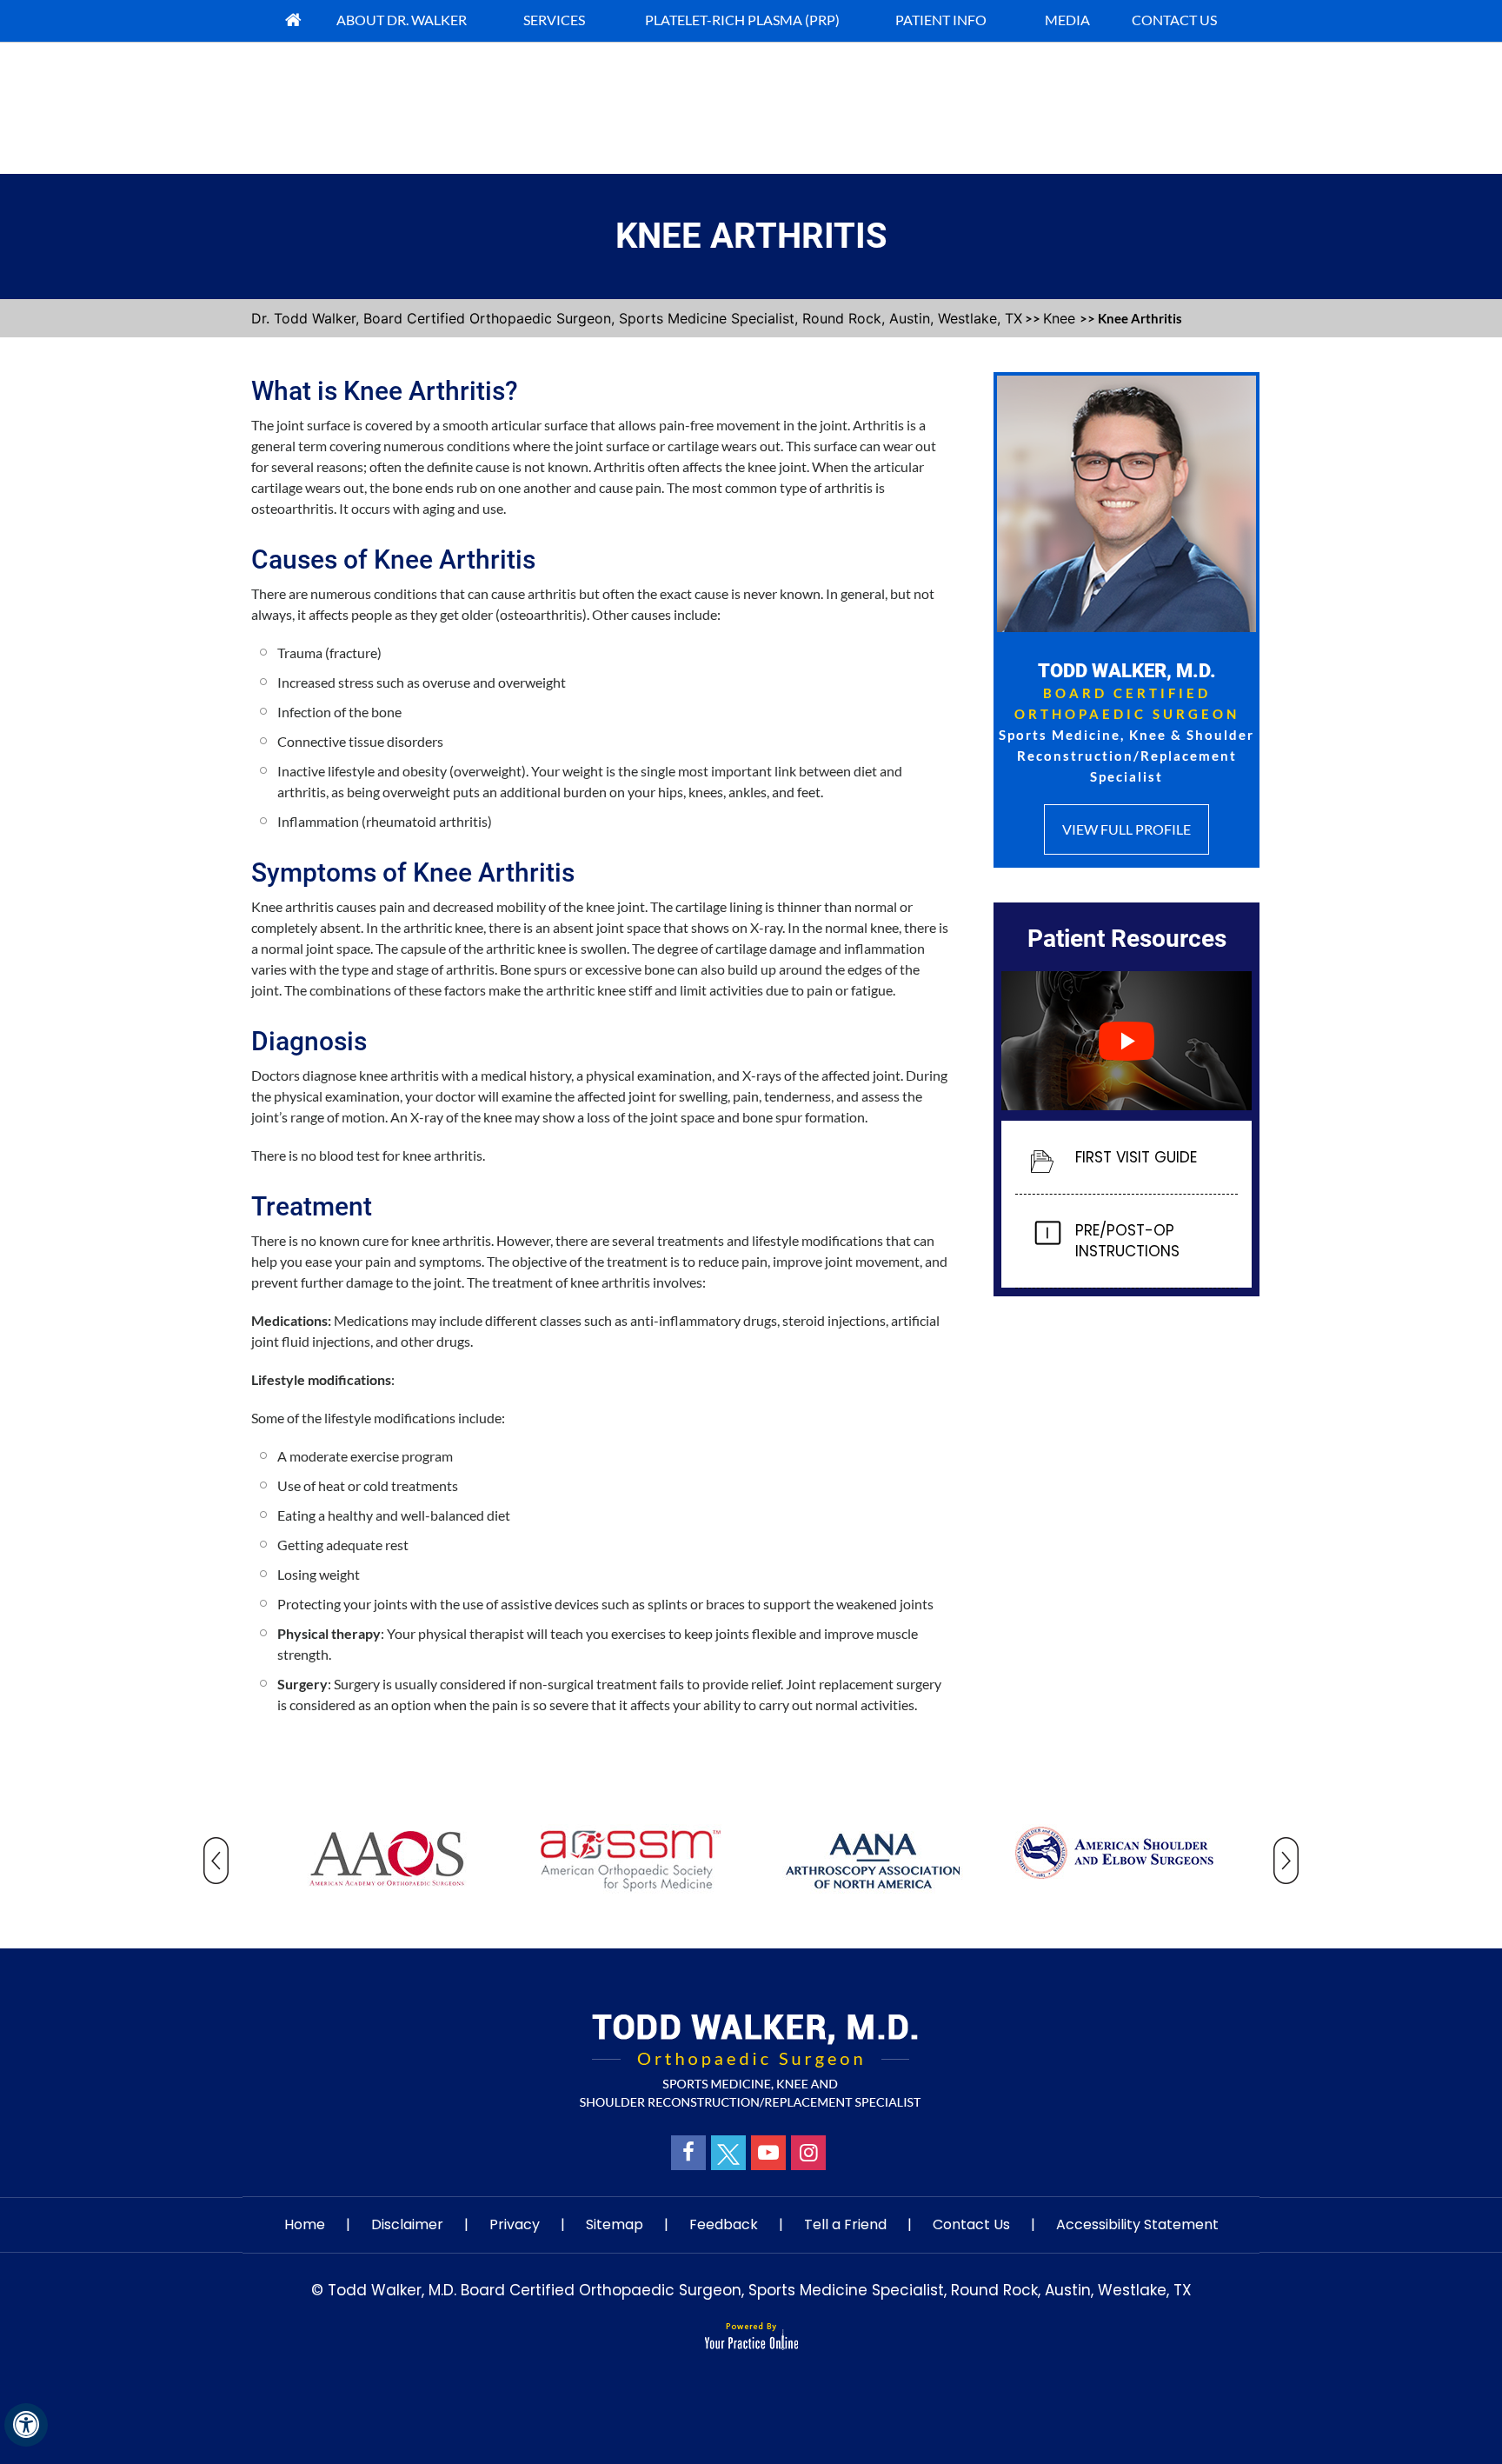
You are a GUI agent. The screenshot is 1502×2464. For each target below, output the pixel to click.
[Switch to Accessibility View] (26, 2425)
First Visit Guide (1136, 1157)
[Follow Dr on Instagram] (808, 2153)
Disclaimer (407, 2224)
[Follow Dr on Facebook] (688, 2153)
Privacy (515, 2224)
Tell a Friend (845, 2224)
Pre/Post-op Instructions (1127, 1241)
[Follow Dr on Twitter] (728, 2153)
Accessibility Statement (1137, 2224)
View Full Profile (1126, 829)
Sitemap (615, 2224)
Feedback (724, 2224)
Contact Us (971, 2224)
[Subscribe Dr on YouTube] (768, 2153)
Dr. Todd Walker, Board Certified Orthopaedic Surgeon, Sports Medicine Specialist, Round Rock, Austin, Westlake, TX (637, 318)
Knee (1061, 318)
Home (305, 2224)
